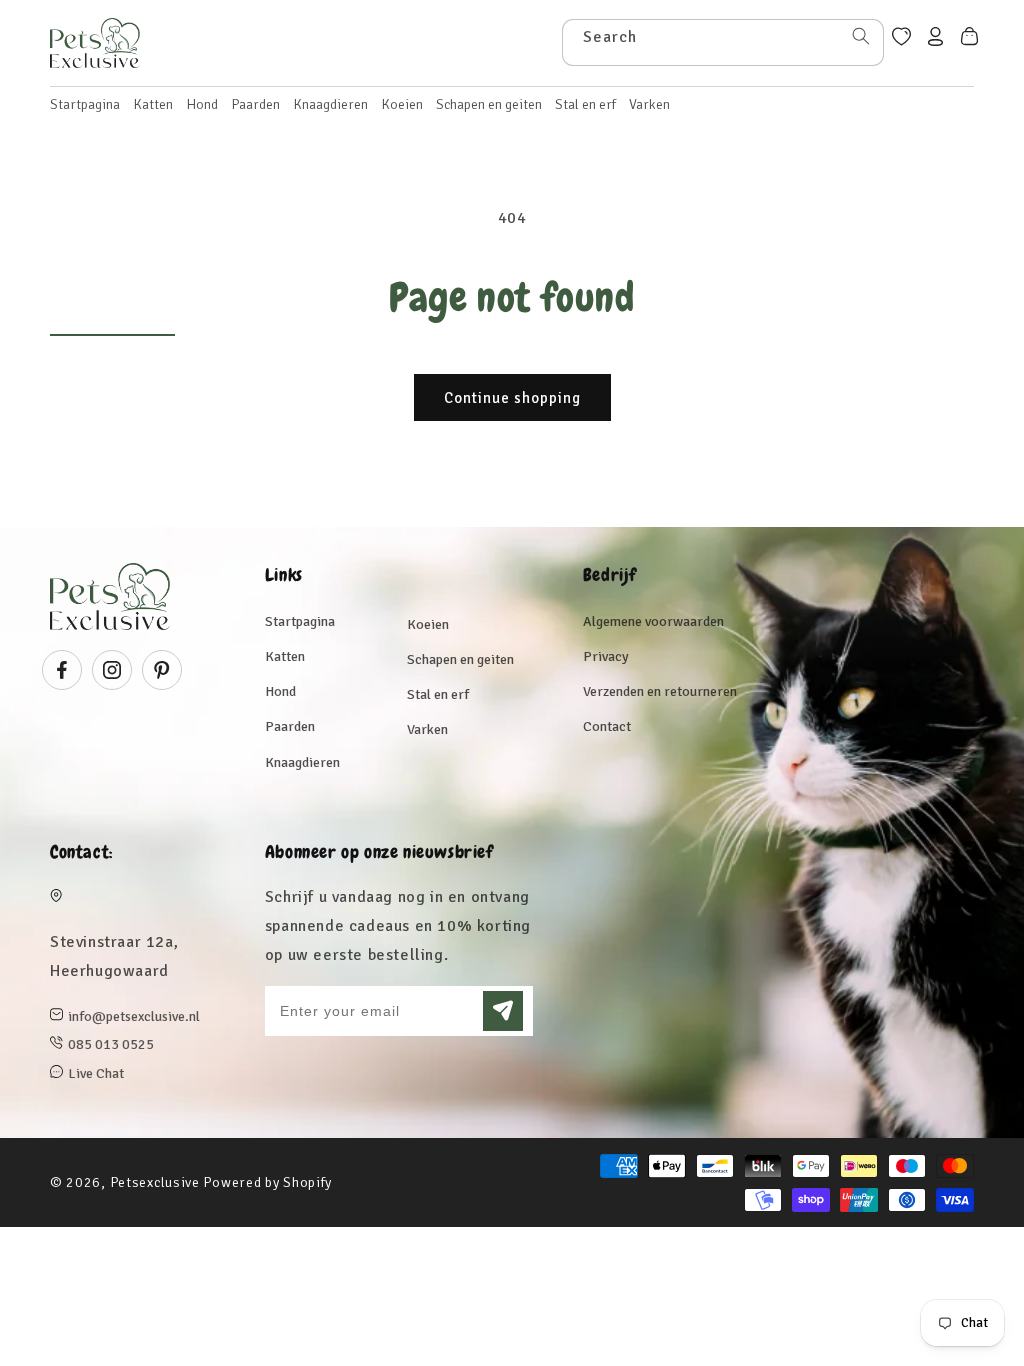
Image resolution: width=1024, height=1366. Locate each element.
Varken (427, 729)
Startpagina (300, 621)
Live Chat (96, 1073)
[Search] (861, 36)
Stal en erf (438, 694)
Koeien (428, 624)
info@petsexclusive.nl (134, 1016)
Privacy (606, 656)
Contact (607, 726)
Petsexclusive (155, 1182)
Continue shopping (512, 398)
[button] (153, 105)
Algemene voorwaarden (653, 621)
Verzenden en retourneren (660, 691)
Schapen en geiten (460, 659)
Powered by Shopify (267, 1182)
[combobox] (723, 42)
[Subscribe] (503, 1011)
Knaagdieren (302, 762)
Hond (280, 691)
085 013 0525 (111, 1044)
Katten (285, 656)
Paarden (290, 726)
